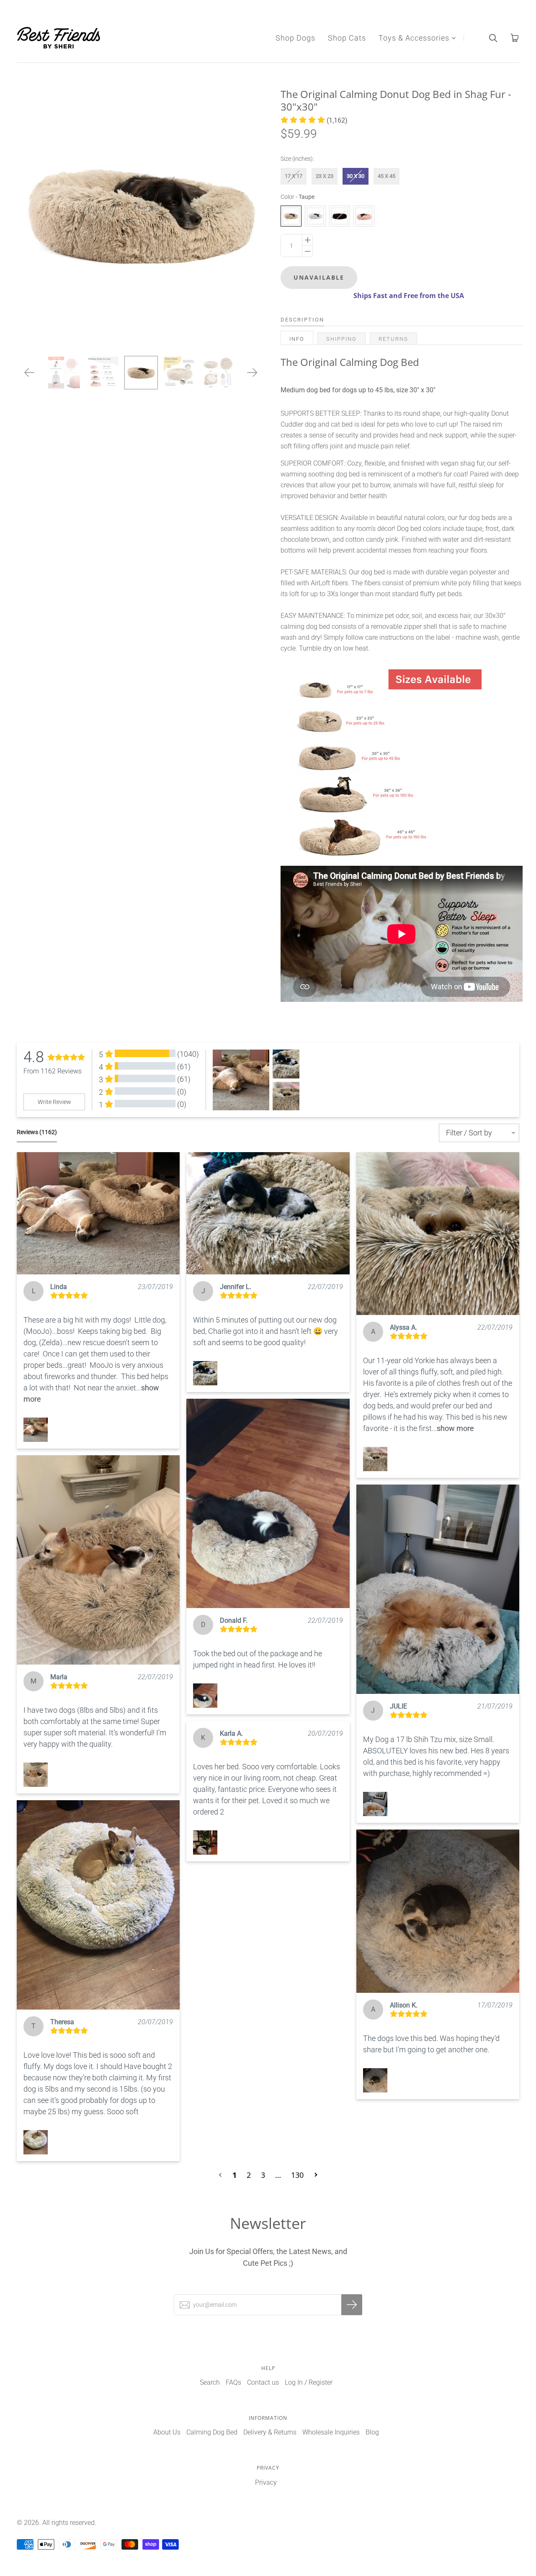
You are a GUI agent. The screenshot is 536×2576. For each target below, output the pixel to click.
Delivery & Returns (270, 2432)
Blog (372, 2432)
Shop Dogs (295, 38)
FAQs (233, 2382)
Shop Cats (347, 38)
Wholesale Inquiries (331, 2432)
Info (297, 339)
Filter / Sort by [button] (469, 1133)
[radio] (294, 176)
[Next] (252, 373)
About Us (167, 2432)
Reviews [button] (37, 1132)
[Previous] (30, 373)
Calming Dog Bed (212, 2432)
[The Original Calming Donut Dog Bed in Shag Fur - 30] (141, 373)
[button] (314, 120)
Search (210, 2382)
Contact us (263, 2382)
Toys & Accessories (414, 38)
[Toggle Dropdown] (454, 38)
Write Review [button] (54, 1102)
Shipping (341, 339)
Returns (393, 339)
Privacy (266, 2482)
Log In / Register (309, 2382)
